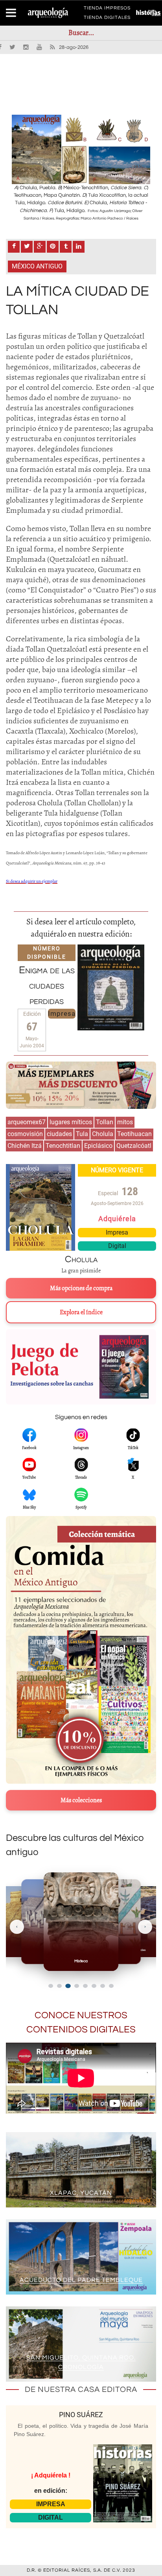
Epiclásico (98, 1146)
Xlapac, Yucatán (81, 2193)
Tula (82, 1134)
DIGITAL (51, 2517)
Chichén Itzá (25, 1146)
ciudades (59, 1134)
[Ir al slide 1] (51, 1986)
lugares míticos (71, 1122)
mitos (125, 1122)
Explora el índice (81, 1312)
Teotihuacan (134, 1134)
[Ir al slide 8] (111, 1986)
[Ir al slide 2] (59, 1986)
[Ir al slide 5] (85, 1986)
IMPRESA (51, 2504)
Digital (117, 1246)
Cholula (103, 1134)
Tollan (105, 1122)
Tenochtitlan (63, 1146)
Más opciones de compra (81, 1288)
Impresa (62, 1013)
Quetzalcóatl (134, 1146)
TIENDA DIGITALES (107, 19)
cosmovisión (25, 1134)
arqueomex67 (27, 1122)
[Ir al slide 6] (94, 1986)
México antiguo (37, 266)
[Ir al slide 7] (103, 1986)
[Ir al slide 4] (76, 1986)
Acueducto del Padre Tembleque (81, 2280)
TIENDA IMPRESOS (107, 9)
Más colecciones (81, 1800)
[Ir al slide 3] (68, 1986)
